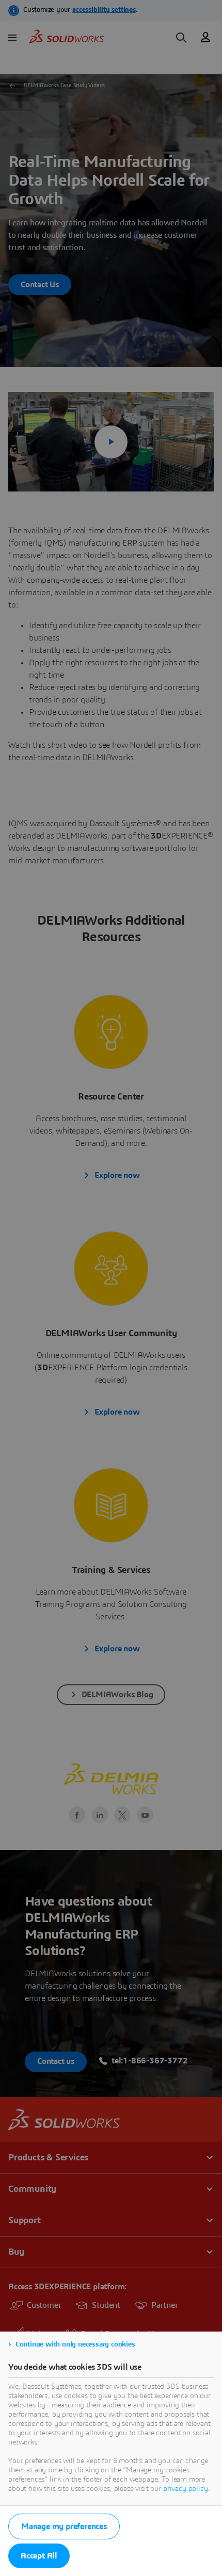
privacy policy (186, 2489)
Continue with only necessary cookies (75, 2344)
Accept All (39, 2556)
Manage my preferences (64, 2526)
